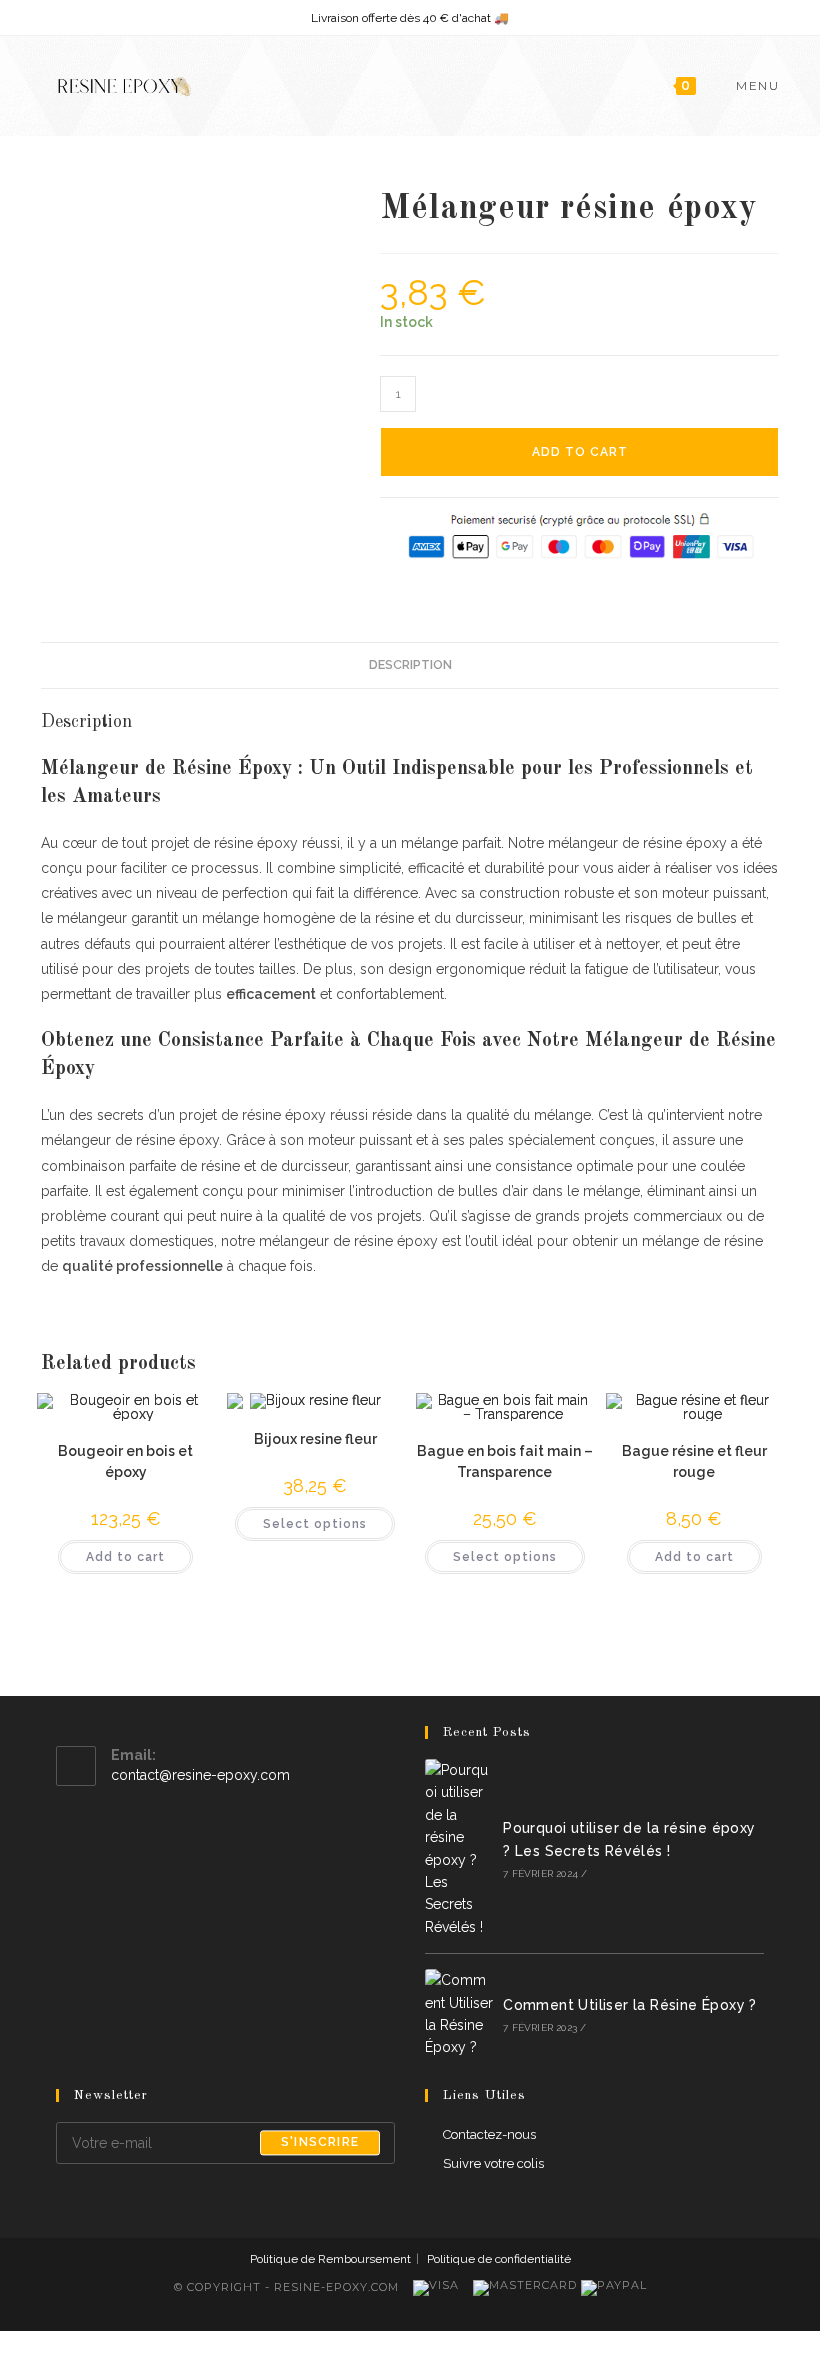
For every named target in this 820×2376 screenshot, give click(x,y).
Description (410, 664)
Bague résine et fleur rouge (694, 1461)
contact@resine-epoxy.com (200, 1775)
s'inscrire (320, 2143)
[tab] (410, 665)
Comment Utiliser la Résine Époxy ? (630, 2005)
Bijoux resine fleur (315, 1439)
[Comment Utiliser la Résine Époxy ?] (459, 2014)
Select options (315, 1524)
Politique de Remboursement (330, 2259)
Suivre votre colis (493, 2163)
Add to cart (580, 452)
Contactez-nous (489, 2134)
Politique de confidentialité (499, 2259)
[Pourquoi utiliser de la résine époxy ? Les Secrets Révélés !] (459, 1848)
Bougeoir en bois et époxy (125, 1461)
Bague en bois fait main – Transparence (505, 1461)
